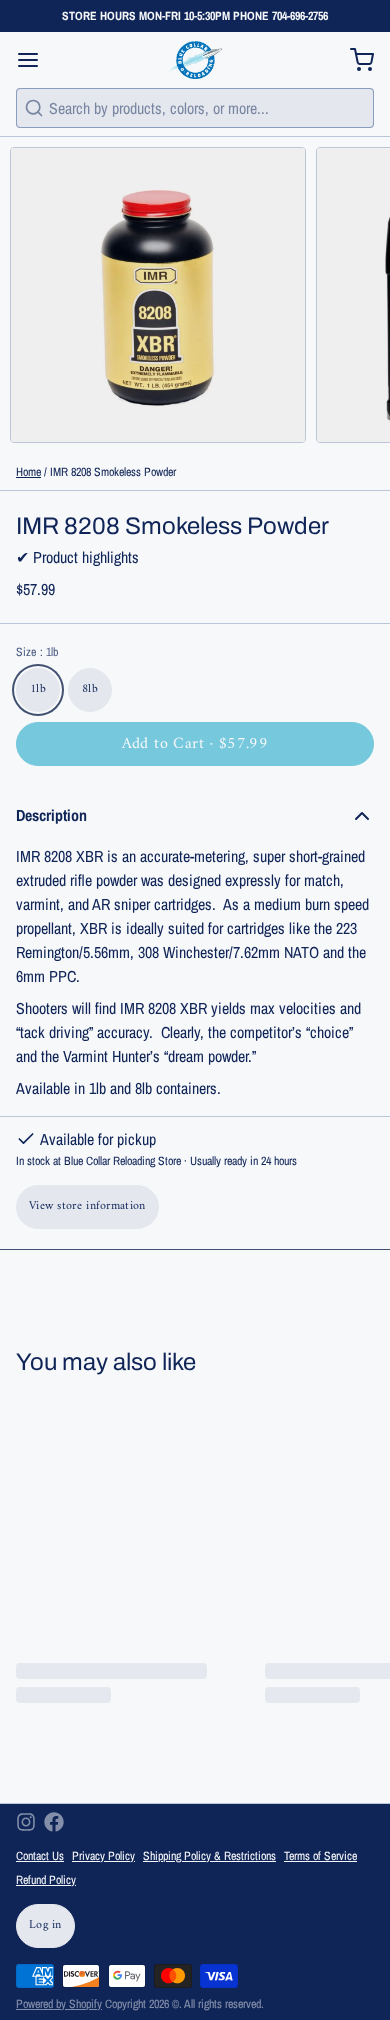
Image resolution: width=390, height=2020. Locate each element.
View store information (87, 1206)
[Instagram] (26, 1822)
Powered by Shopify (59, 2004)
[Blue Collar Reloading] (194, 60)
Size (37, 652)
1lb (38, 689)
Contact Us (40, 1856)
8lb (90, 689)
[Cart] (354, 60)
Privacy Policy (103, 1856)
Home (28, 472)
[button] (195, 744)
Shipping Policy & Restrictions (209, 1856)
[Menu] (36, 60)
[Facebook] (54, 1822)
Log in (45, 1925)
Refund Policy (46, 1880)
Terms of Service (320, 1856)
